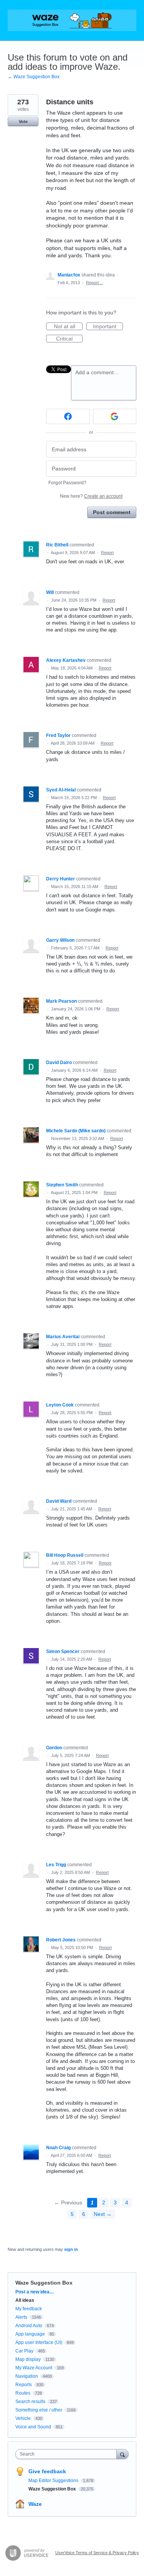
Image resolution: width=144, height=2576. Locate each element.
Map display (28, 2359)
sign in (71, 2249)
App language (30, 2334)
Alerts (21, 2317)
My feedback (29, 2309)
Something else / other (39, 2410)
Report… (94, 283)
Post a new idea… (35, 2292)
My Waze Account (34, 2368)
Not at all (68, 327)
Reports (24, 2385)
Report (107, 553)
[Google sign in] (115, 416)
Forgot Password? (67, 483)
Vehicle (23, 2418)
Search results (30, 2402)
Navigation (27, 2376)
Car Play (24, 2351)
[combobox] (68, 2454)
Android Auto (29, 2326)
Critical (69, 339)
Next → (103, 2214)
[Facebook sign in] (68, 416)
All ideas (25, 2300)
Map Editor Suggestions (54, 2481)
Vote (23, 122)
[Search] (122, 2454)
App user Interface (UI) (39, 2342)
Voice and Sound (33, 2427)
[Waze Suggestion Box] (72, 20)
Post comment (112, 512)
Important (108, 327)
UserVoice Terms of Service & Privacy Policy (97, 2553)
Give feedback (47, 2471)
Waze (35, 2504)
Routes (23, 2393)
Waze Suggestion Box (44, 2283)
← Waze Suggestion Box (34, 77)
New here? (91, 496)
